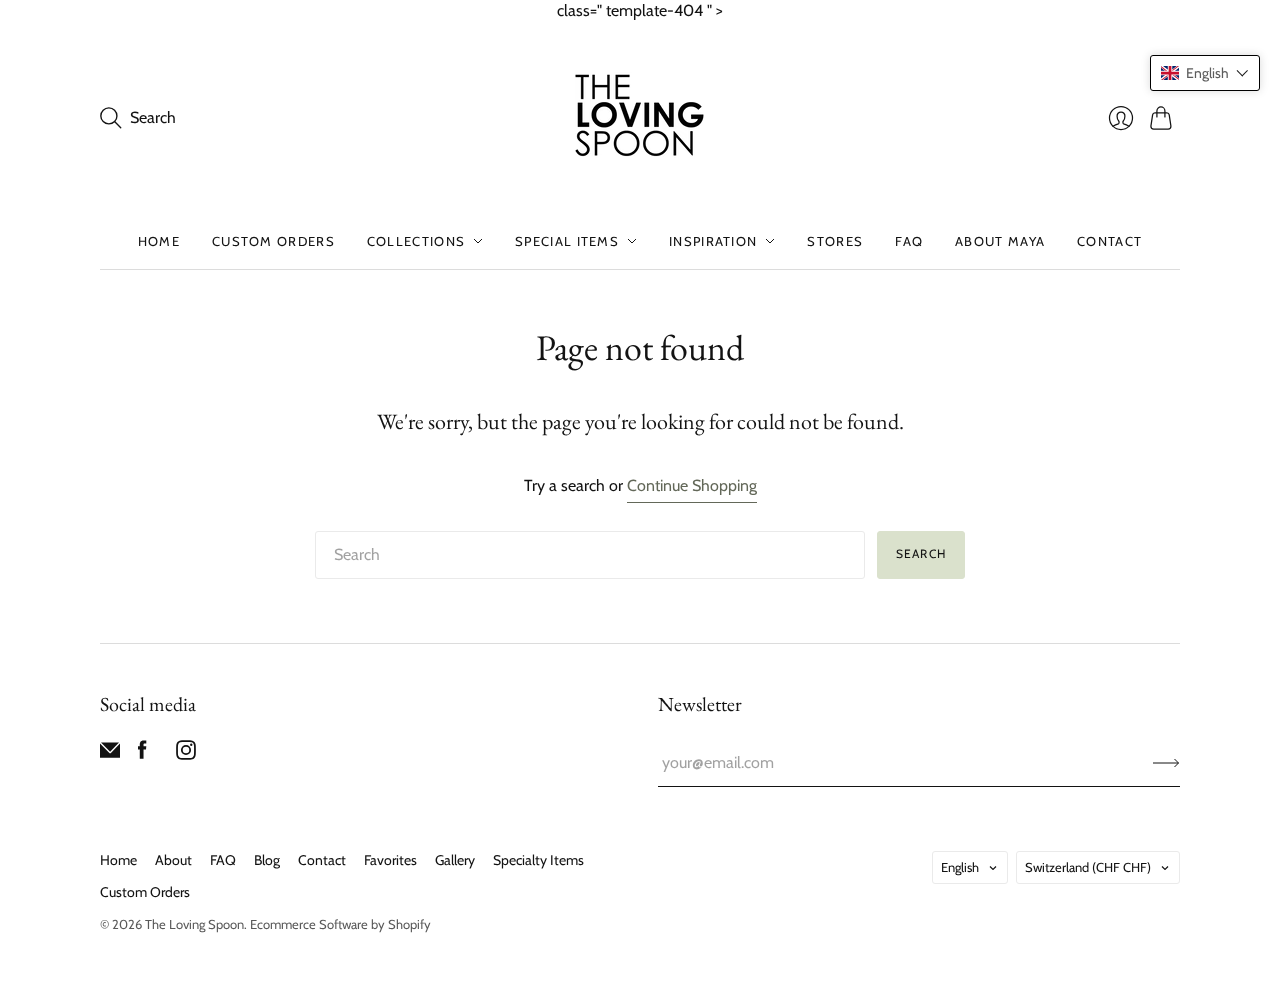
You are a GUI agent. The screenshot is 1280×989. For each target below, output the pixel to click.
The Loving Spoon (194, 924)
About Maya (1000, 241)
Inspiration (713, 241)
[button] (1205, 73)
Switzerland (1088, 867)
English (960, 867)
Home (159, 241)
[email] (110, 754)
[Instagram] (186, 754)
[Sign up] (1166, 763)
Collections (416, 241)
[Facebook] (142, 754)
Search (921, 553)
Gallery (455, 860)
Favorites (390, 860)
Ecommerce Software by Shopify (340, 924)
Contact (1109, 241)
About (173, 860)
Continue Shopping (692, 485)
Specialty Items (538, 860)
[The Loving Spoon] (640, 118)
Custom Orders (273, 241)
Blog (267, 860)
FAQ (909, 241)
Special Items (567, 241)
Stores (835, 241)
